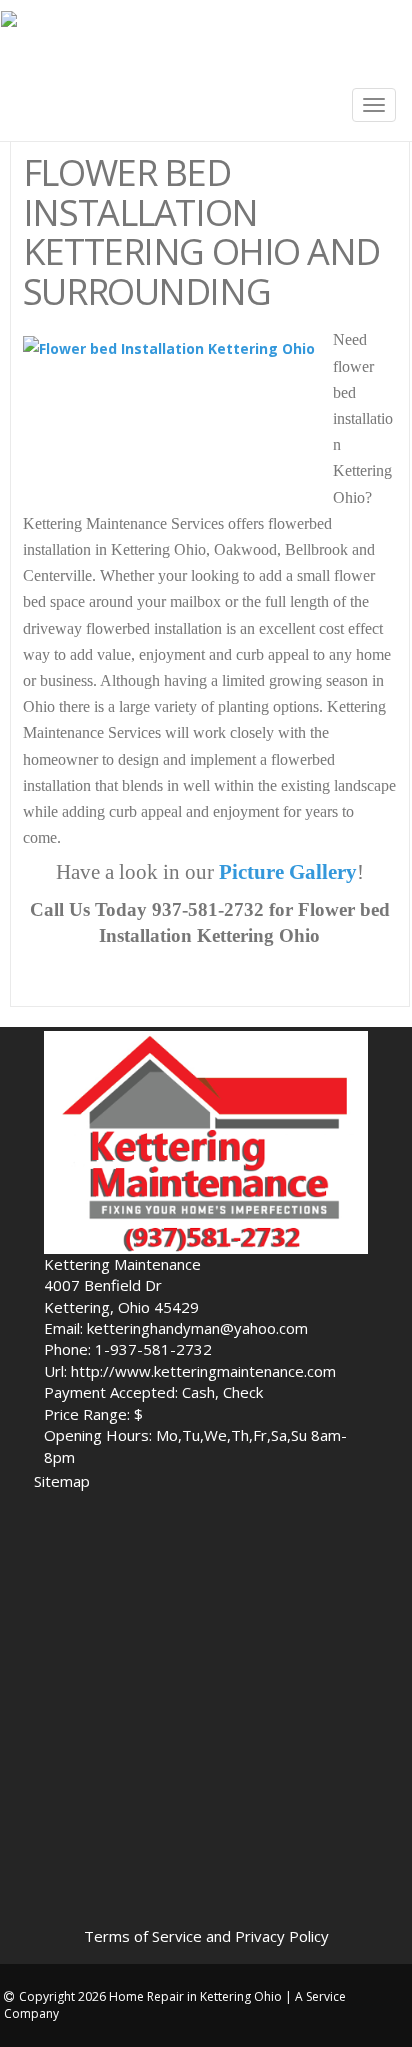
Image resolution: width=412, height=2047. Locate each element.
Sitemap (62, 1481)
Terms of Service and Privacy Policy (206, 1936)
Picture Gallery (288, 872)
